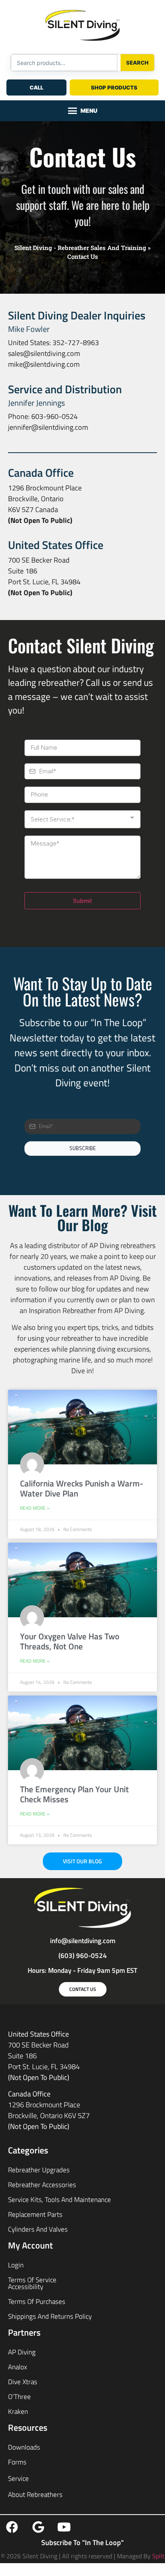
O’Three (19, 2397)
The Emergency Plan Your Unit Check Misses (74, 1794)
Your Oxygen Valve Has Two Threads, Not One (70, 1641)
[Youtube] (64, 2527)
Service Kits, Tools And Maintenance (59, 2200)
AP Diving (22, 2352)
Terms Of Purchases (37, 2302)
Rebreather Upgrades (39, 2170)
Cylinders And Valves (38, 2229)
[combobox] (64, 63)
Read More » (35, 1508)
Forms (17, 2462)
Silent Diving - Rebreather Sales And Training (80, 248)
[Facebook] (12, 2527)
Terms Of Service (32, 2280)
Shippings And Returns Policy (50, 2316)
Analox (18, 2367)
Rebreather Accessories (42, 2185)
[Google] (38, 2527)
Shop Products (114, 87)
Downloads (24, 2447)
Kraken (18, 2411)
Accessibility (26, 2287)
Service (18, 2478)
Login (16, 2265)
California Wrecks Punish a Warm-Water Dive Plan (82, 1488)
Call (36, 87)
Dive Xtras (23, 2382)
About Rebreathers (35, 2495)
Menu (89, 111)
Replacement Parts (35, 2214)
